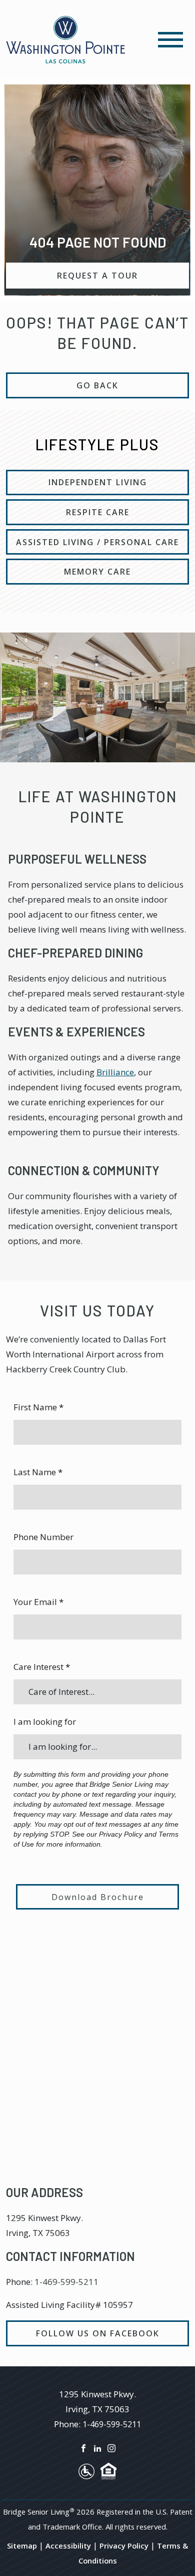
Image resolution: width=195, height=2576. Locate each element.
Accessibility (68, 2546)
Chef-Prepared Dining (75, 953)
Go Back (97, 385)
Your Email (38, 1602)
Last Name (38, 1472)
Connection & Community (84, 1170)
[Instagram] (111, 2447)
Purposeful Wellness (77, 859)
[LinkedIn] (97, 2447)
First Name (38, 1407)
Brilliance (115, 1072)
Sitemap (22, 2546)
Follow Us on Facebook (98, 2333)
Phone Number (43, 1537)
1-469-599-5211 (66, 2282)
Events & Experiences (76, 1032)
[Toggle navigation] (170, 40)
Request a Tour (97, 276)
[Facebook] (83, 2447)
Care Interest (42, 1667)
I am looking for (45, 1722)
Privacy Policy (124, 2546)
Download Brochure (98, 1897)
